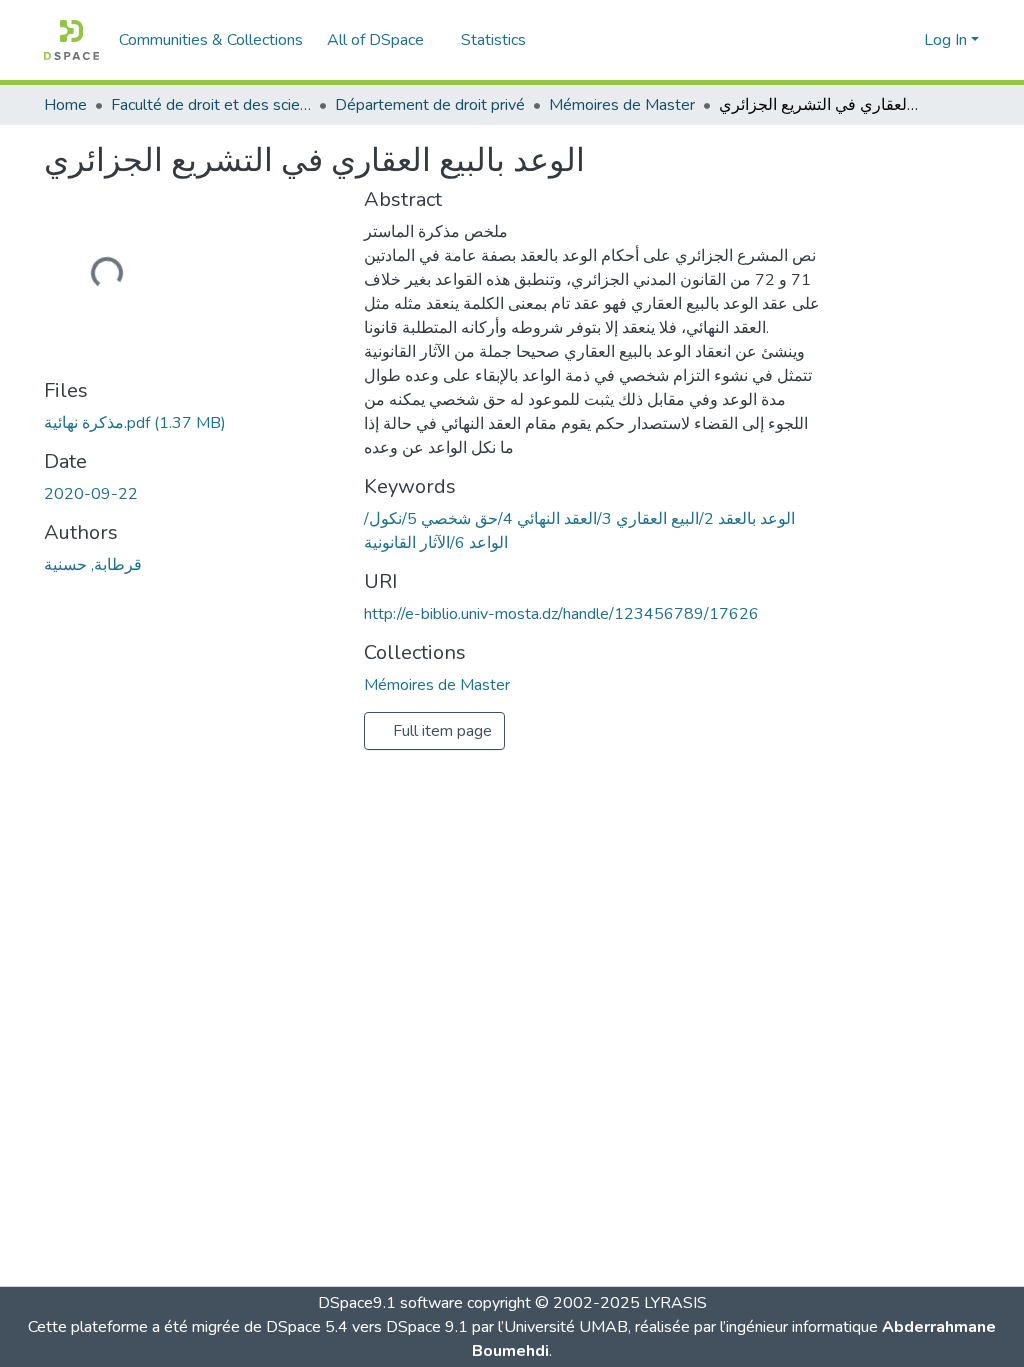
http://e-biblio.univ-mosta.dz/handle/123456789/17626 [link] (561, 614)
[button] (71, 40)
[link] (192, 423)
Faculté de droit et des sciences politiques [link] (211, 105)
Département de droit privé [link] (430, 105)
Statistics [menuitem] (493, 40)
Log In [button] (947, 40)
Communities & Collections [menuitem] (211, 40)
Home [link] (65, 105)
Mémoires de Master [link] (622, 105)
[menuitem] (382, 40)
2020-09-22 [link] (91, 494)
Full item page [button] (440, 731)
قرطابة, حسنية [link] (93, 565)
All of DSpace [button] (375, 40)
